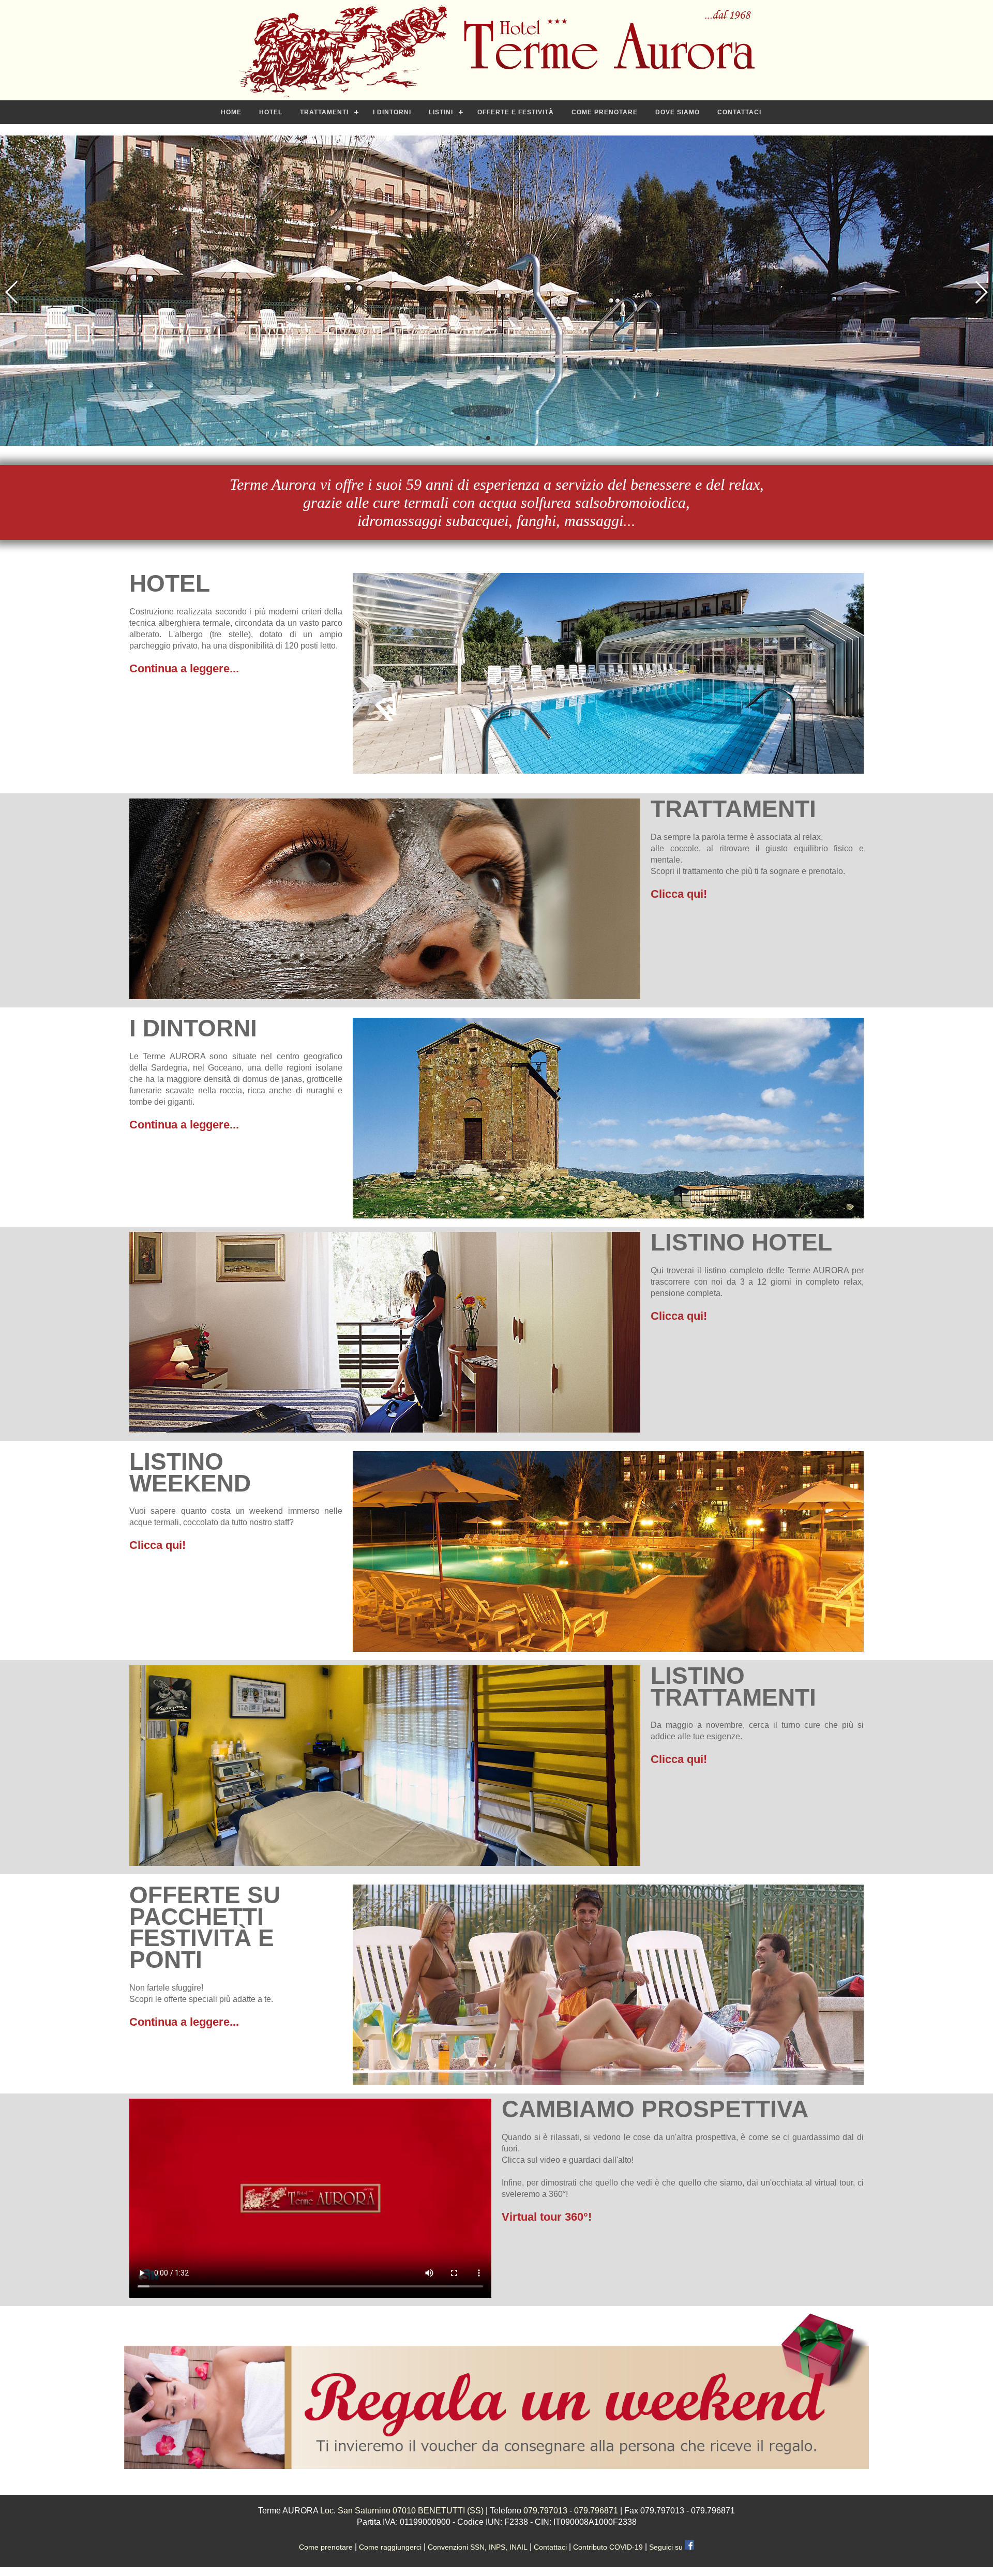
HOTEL (271, 112)
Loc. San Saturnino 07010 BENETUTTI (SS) (402, 2511)
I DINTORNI (392, 112)
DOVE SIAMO (678, 112)
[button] (480, 438)
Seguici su (667, 2547)
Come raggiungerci (391, 2547)
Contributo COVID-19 (609, 2547)
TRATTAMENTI (324, 112)
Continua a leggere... (184, 668)
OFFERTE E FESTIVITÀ (516, 112)
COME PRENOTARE (605, 112)
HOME (231, 112)
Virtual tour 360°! (547, 2217)
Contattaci (551, 2547)
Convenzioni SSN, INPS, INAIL (478, 2547)
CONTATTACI (739, 112)
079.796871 (596, 2511)
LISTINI (441, 112)
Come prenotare (327, 2547)
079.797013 (545, 2511)
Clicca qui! (679, 894)
